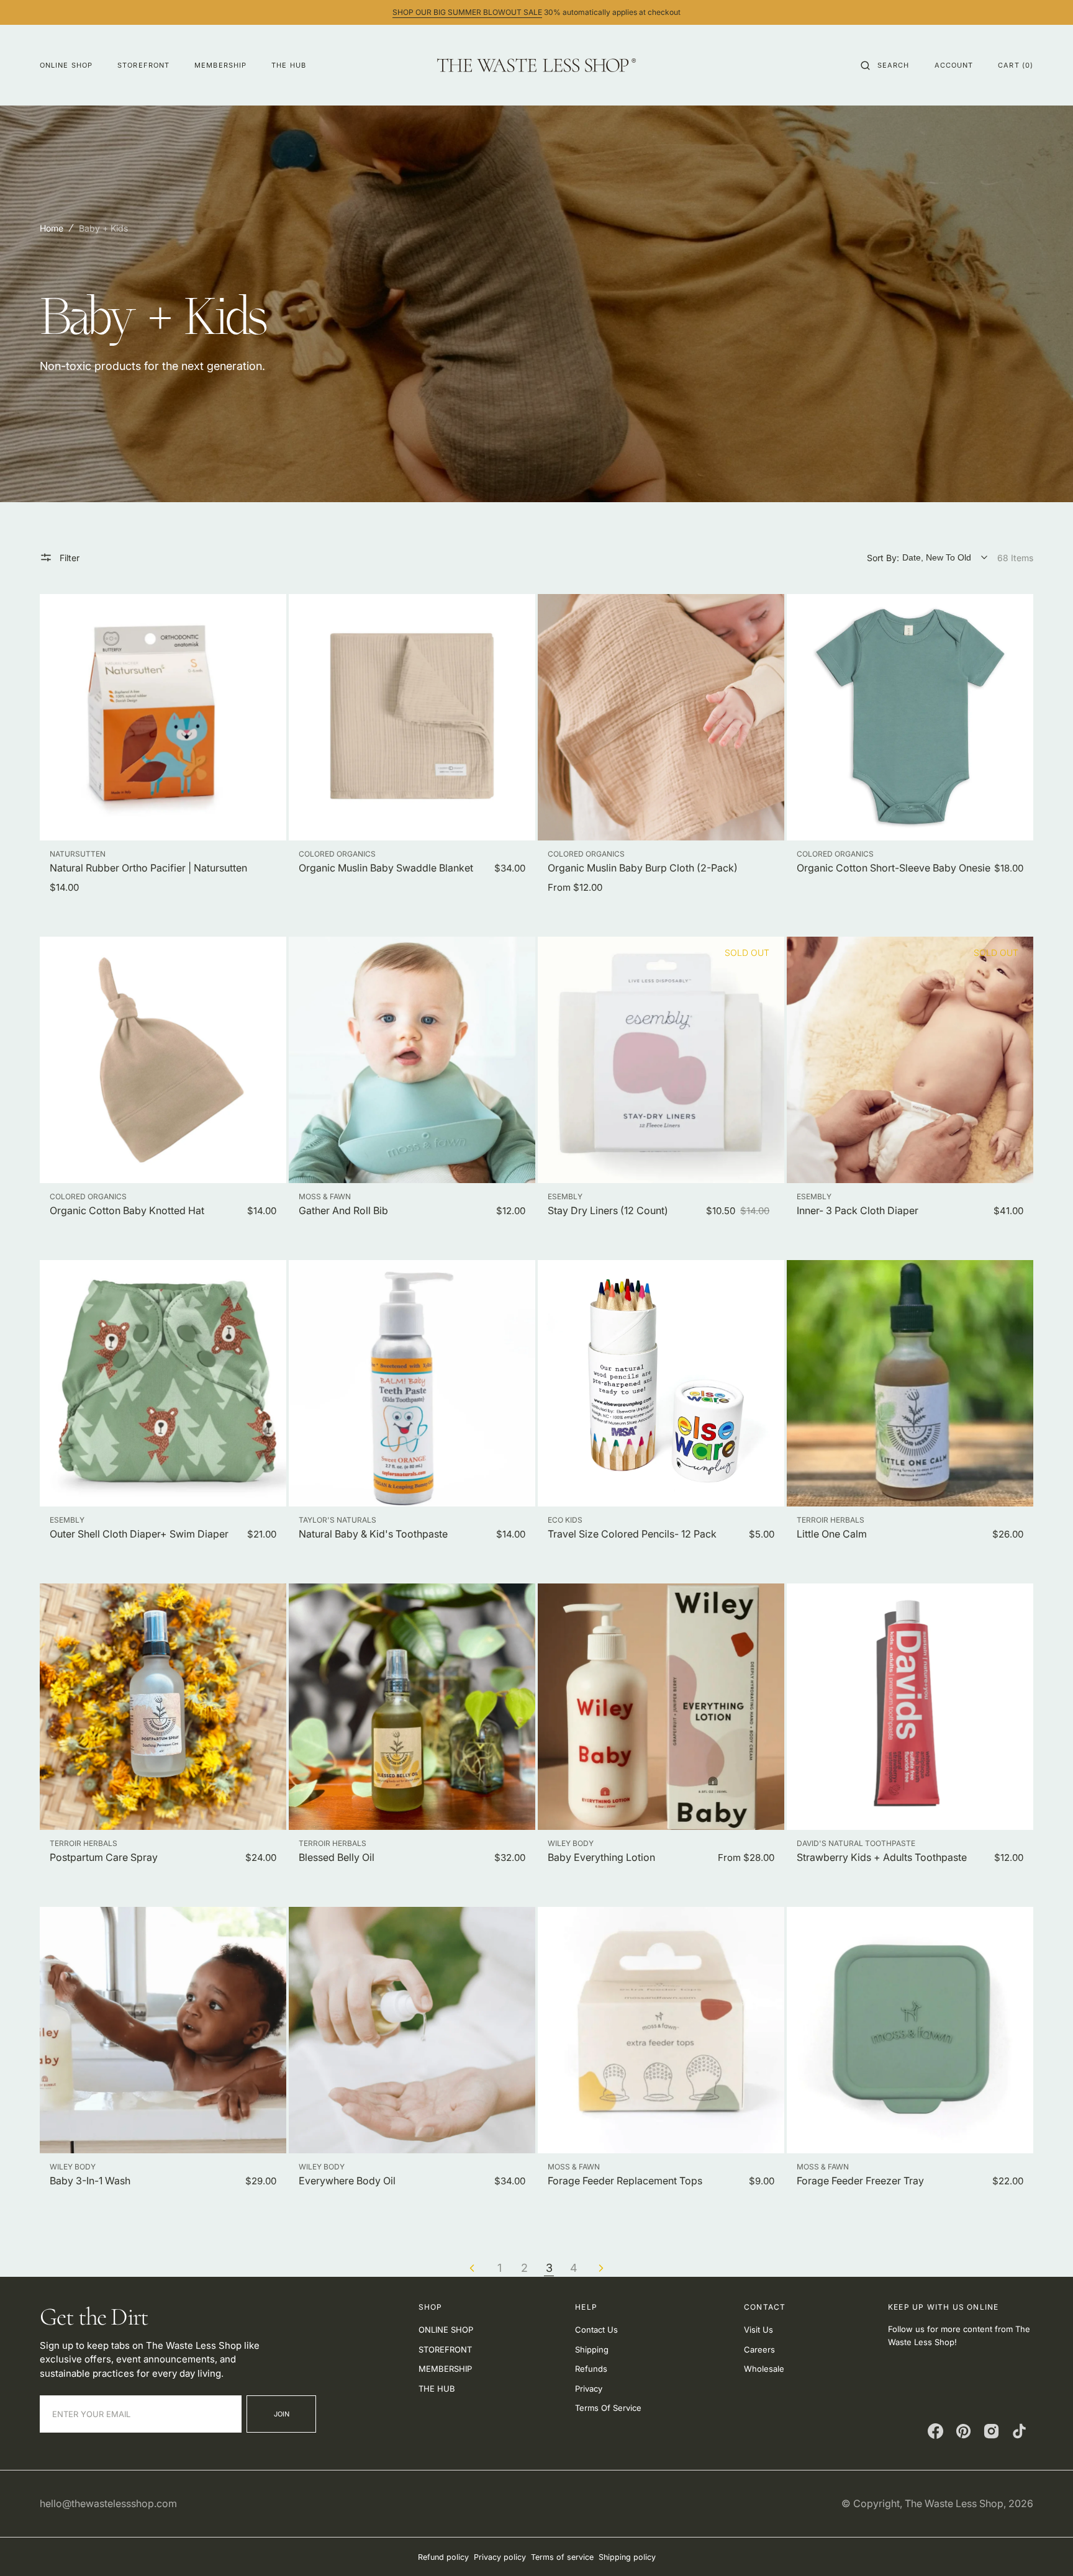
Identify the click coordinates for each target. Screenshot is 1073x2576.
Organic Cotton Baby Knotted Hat (127, 1210)
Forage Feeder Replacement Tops (625, 2181)
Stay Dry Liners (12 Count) (608, 1210)
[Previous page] (472, 2268)
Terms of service (562, 2557)
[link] (163, 717)
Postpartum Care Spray (104, 1857)
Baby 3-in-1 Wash (90, 2181)
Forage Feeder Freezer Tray (860, 2181)
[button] (885, 65)
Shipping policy (627, 2557)
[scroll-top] (1044, 2547)
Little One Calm (832, 1534)
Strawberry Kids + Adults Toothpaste (882, 1857)
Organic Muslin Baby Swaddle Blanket (386, 868)
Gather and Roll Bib (343, 1210)
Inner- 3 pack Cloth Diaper (858, 1210)
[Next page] (601, 2268)
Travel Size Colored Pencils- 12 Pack (632, 1534)
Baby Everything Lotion (601, 1857)
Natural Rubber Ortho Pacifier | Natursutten (148, 868)
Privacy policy (500, 2557)
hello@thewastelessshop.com (108, 2503)
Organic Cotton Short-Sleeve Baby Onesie (894, 868)
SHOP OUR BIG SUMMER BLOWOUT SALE (467, 12)
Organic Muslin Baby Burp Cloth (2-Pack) (643, 868)
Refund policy (443, 2557)
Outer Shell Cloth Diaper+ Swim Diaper (139, 1534)
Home (52, 228)
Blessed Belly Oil (337, 1857)
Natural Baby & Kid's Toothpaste (373, 1534)
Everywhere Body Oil (347, 2181)
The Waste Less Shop (954, 2503)
